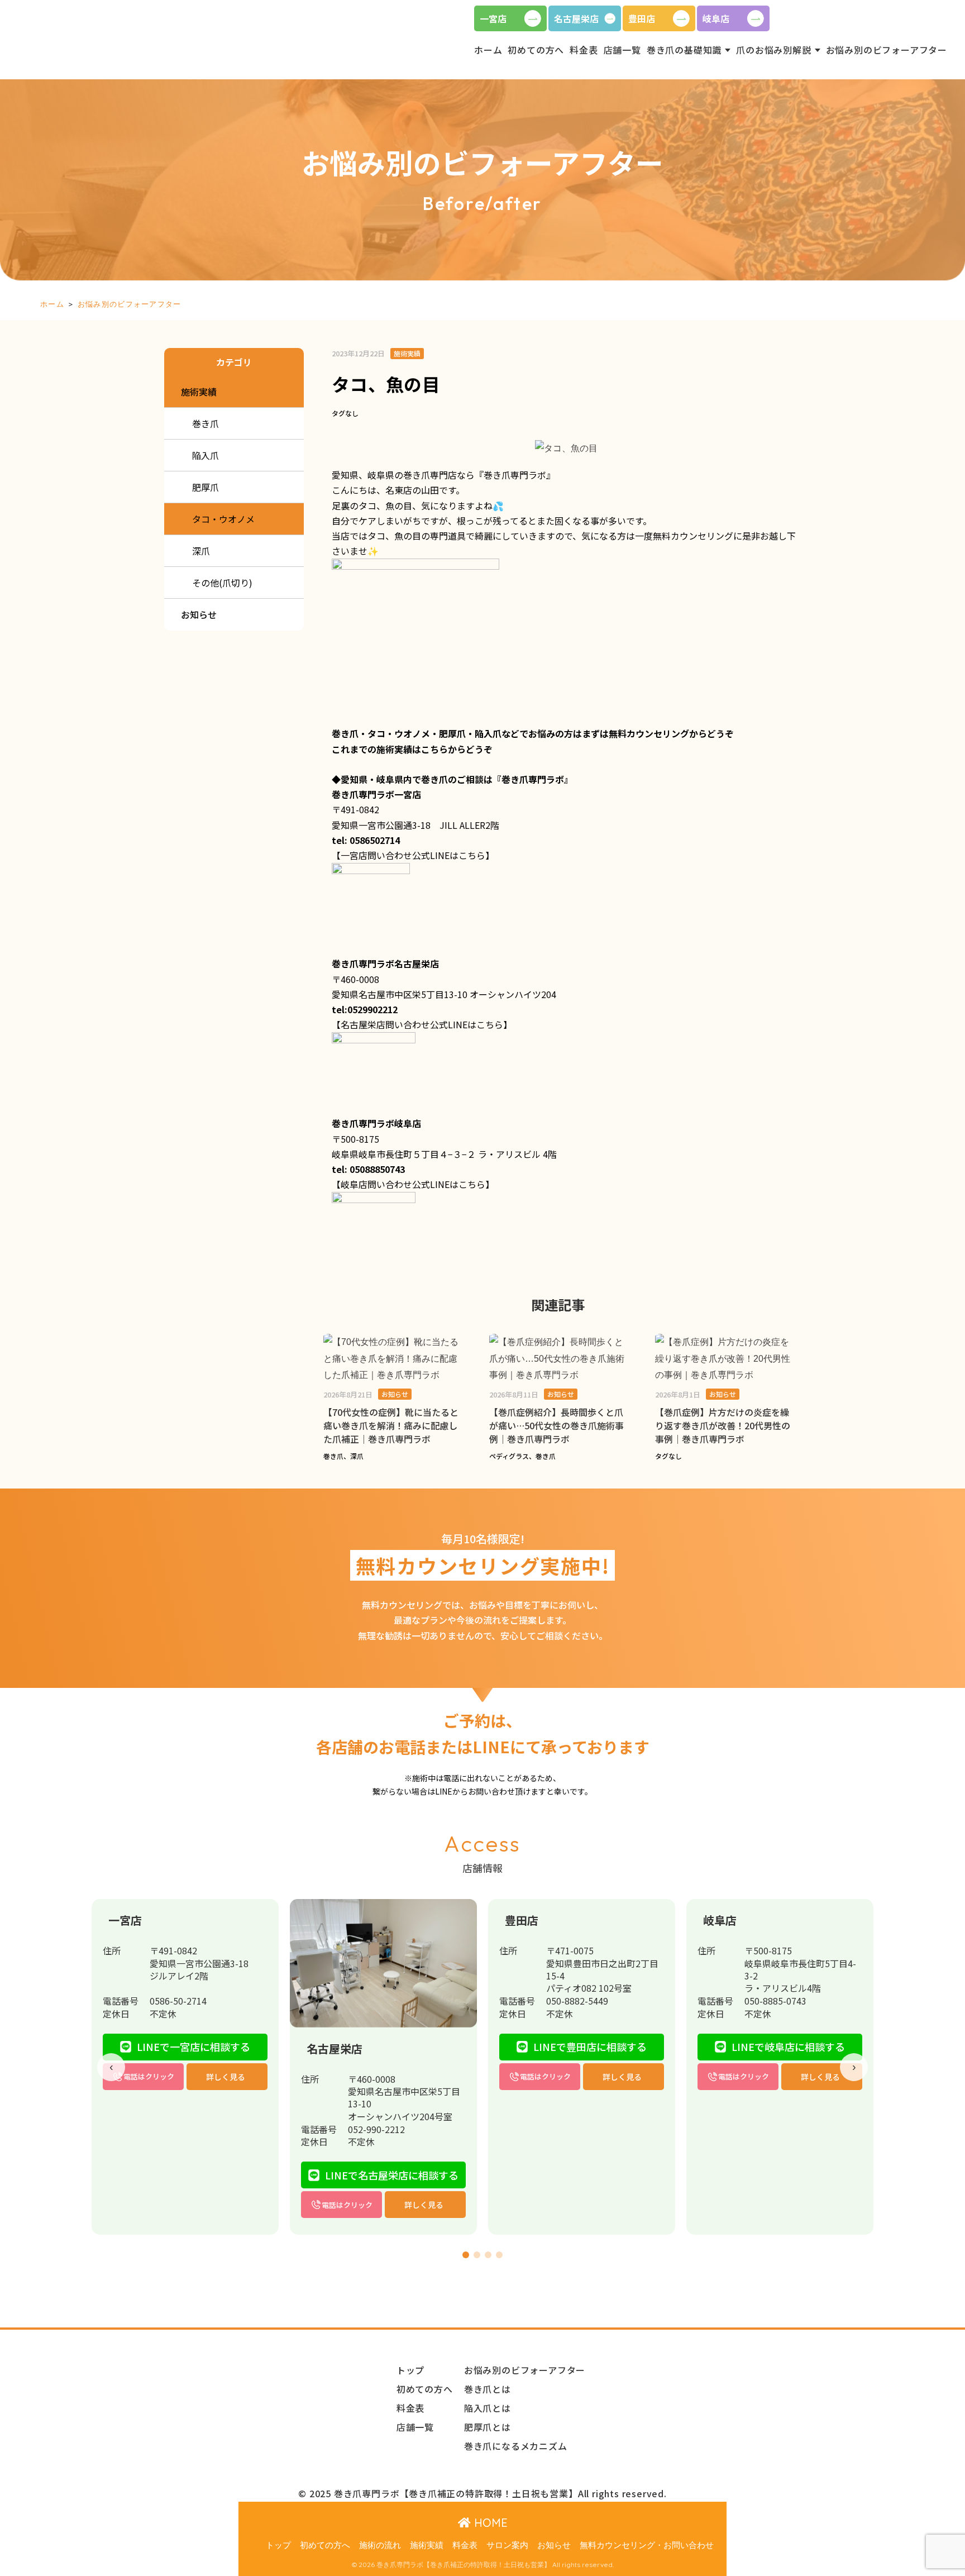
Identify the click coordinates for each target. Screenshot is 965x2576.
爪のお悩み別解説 (773, 50)
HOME (489, 2523)
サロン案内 (507, 2545)
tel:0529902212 (365, 1009)
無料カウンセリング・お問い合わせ (647, 2545)
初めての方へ (325, 2545)
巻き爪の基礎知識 (684, 50)
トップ (278, 2545)
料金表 (465, 2545)
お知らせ (554, 2545)
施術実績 (427, 2545)
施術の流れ (380, 2545)
